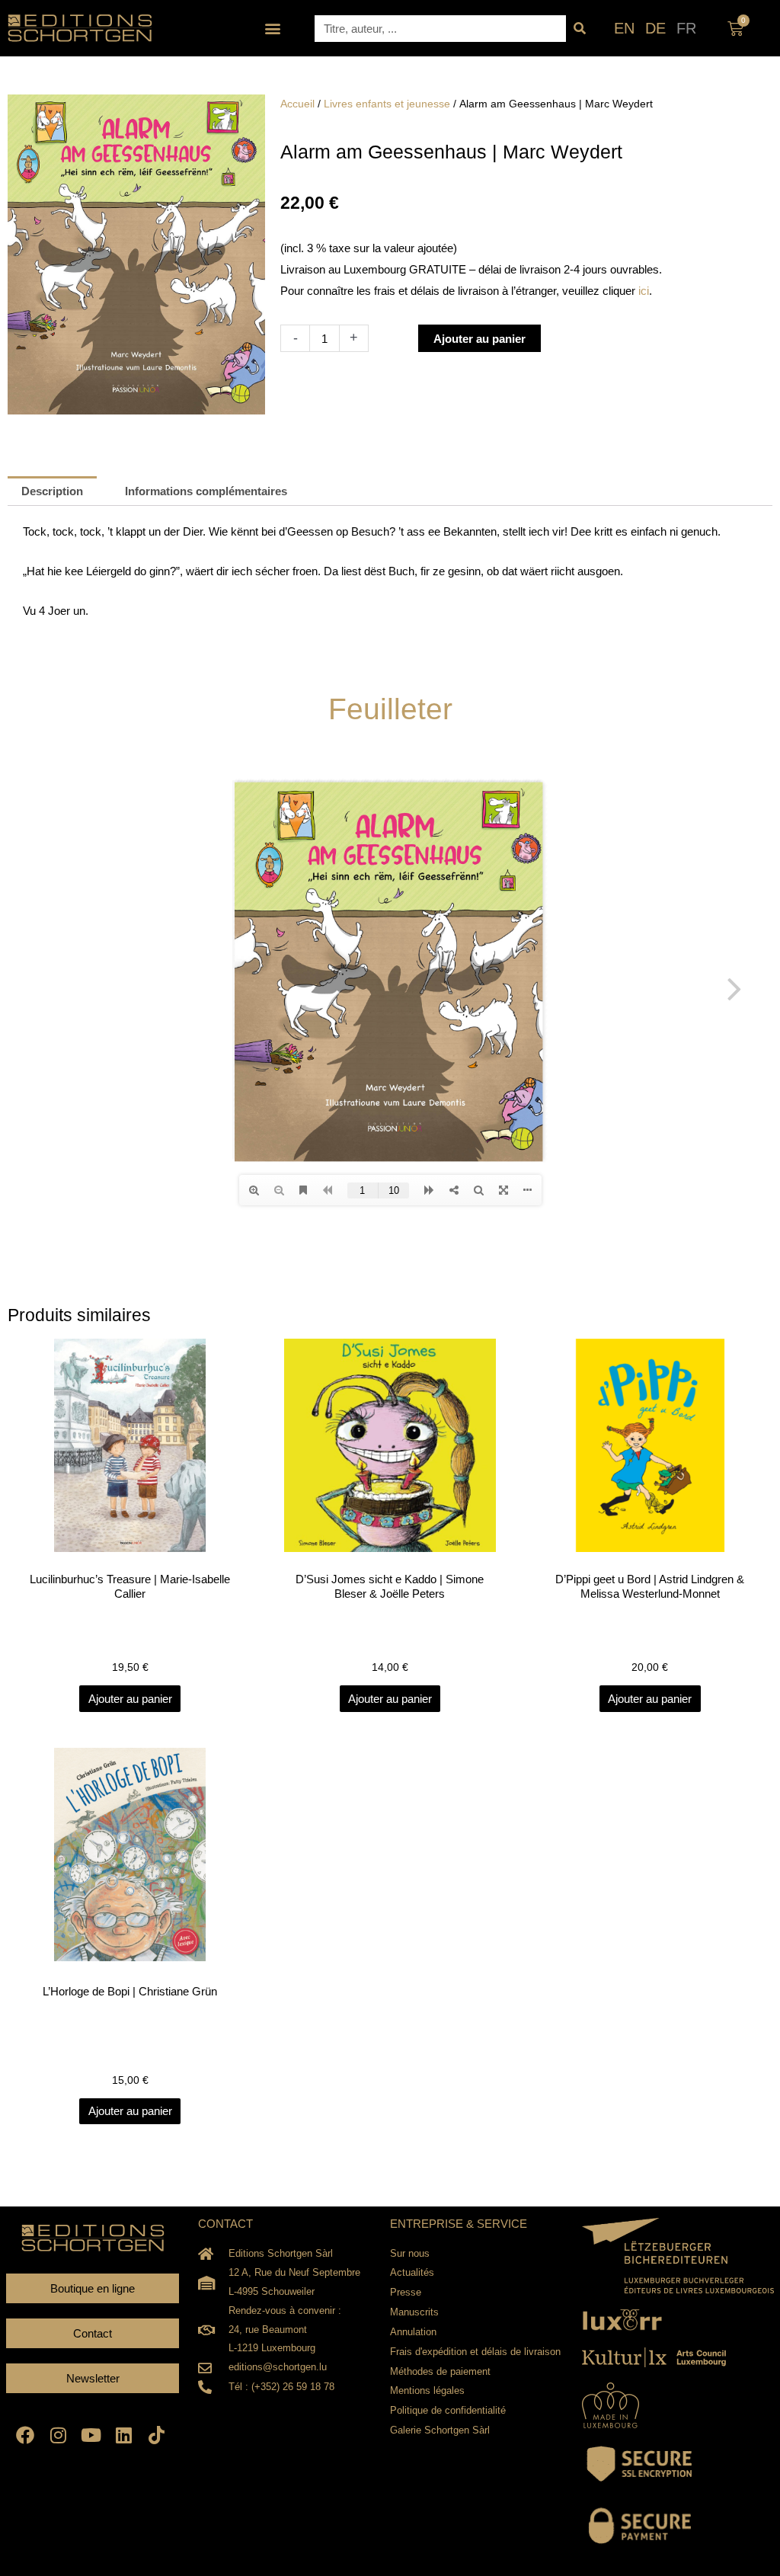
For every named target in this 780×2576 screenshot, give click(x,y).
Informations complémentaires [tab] (206, 491)
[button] (273, 29)
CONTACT (225, 2224)
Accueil (297, 104)
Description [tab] (52, 491)
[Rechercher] (579, 29)
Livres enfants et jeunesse (387, 104)
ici (644, 291)
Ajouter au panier (480, 339)
